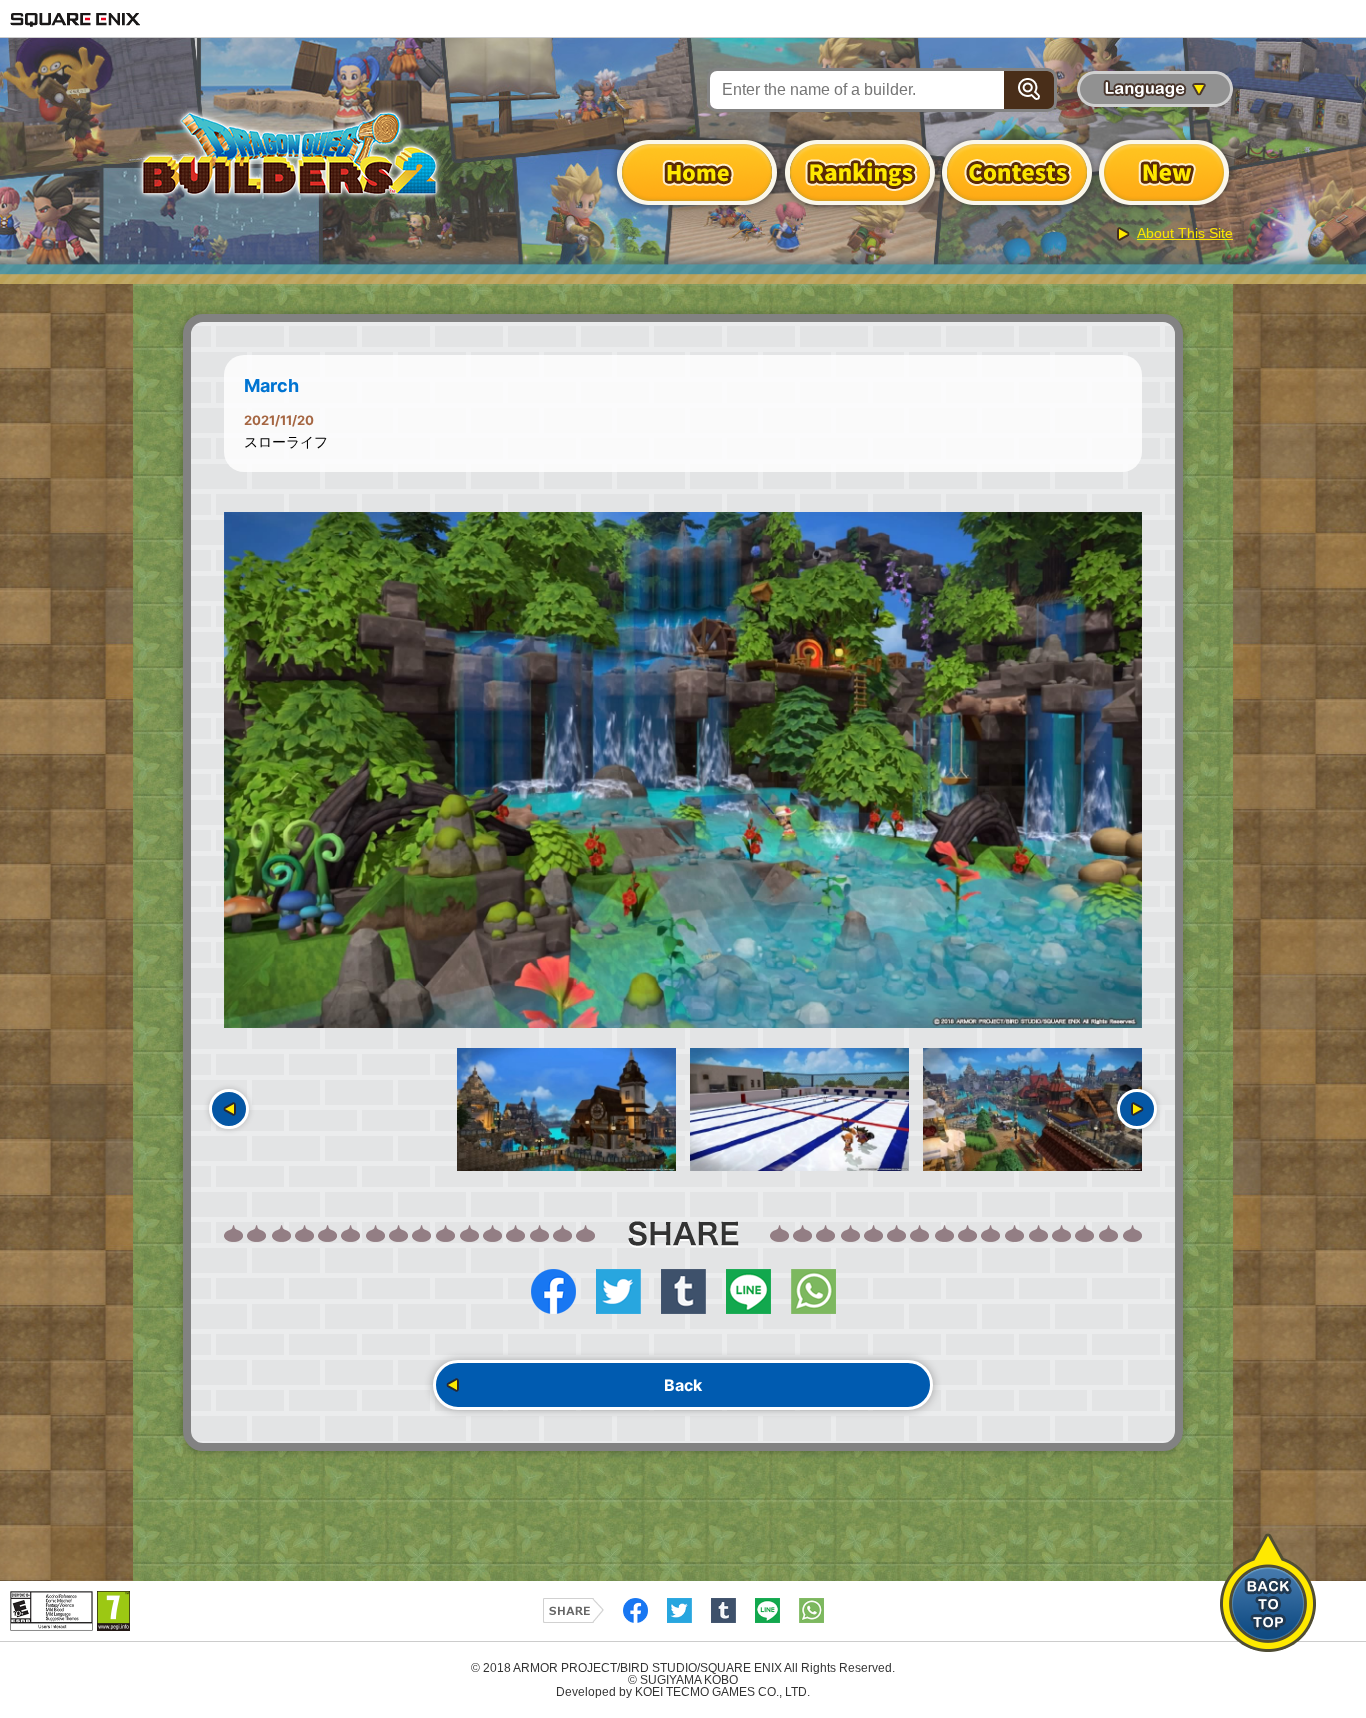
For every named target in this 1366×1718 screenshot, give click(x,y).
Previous (229, 1109)
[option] (683, 770)
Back (683, 1385)
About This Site (1185, 233)
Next (1137, 1109)
